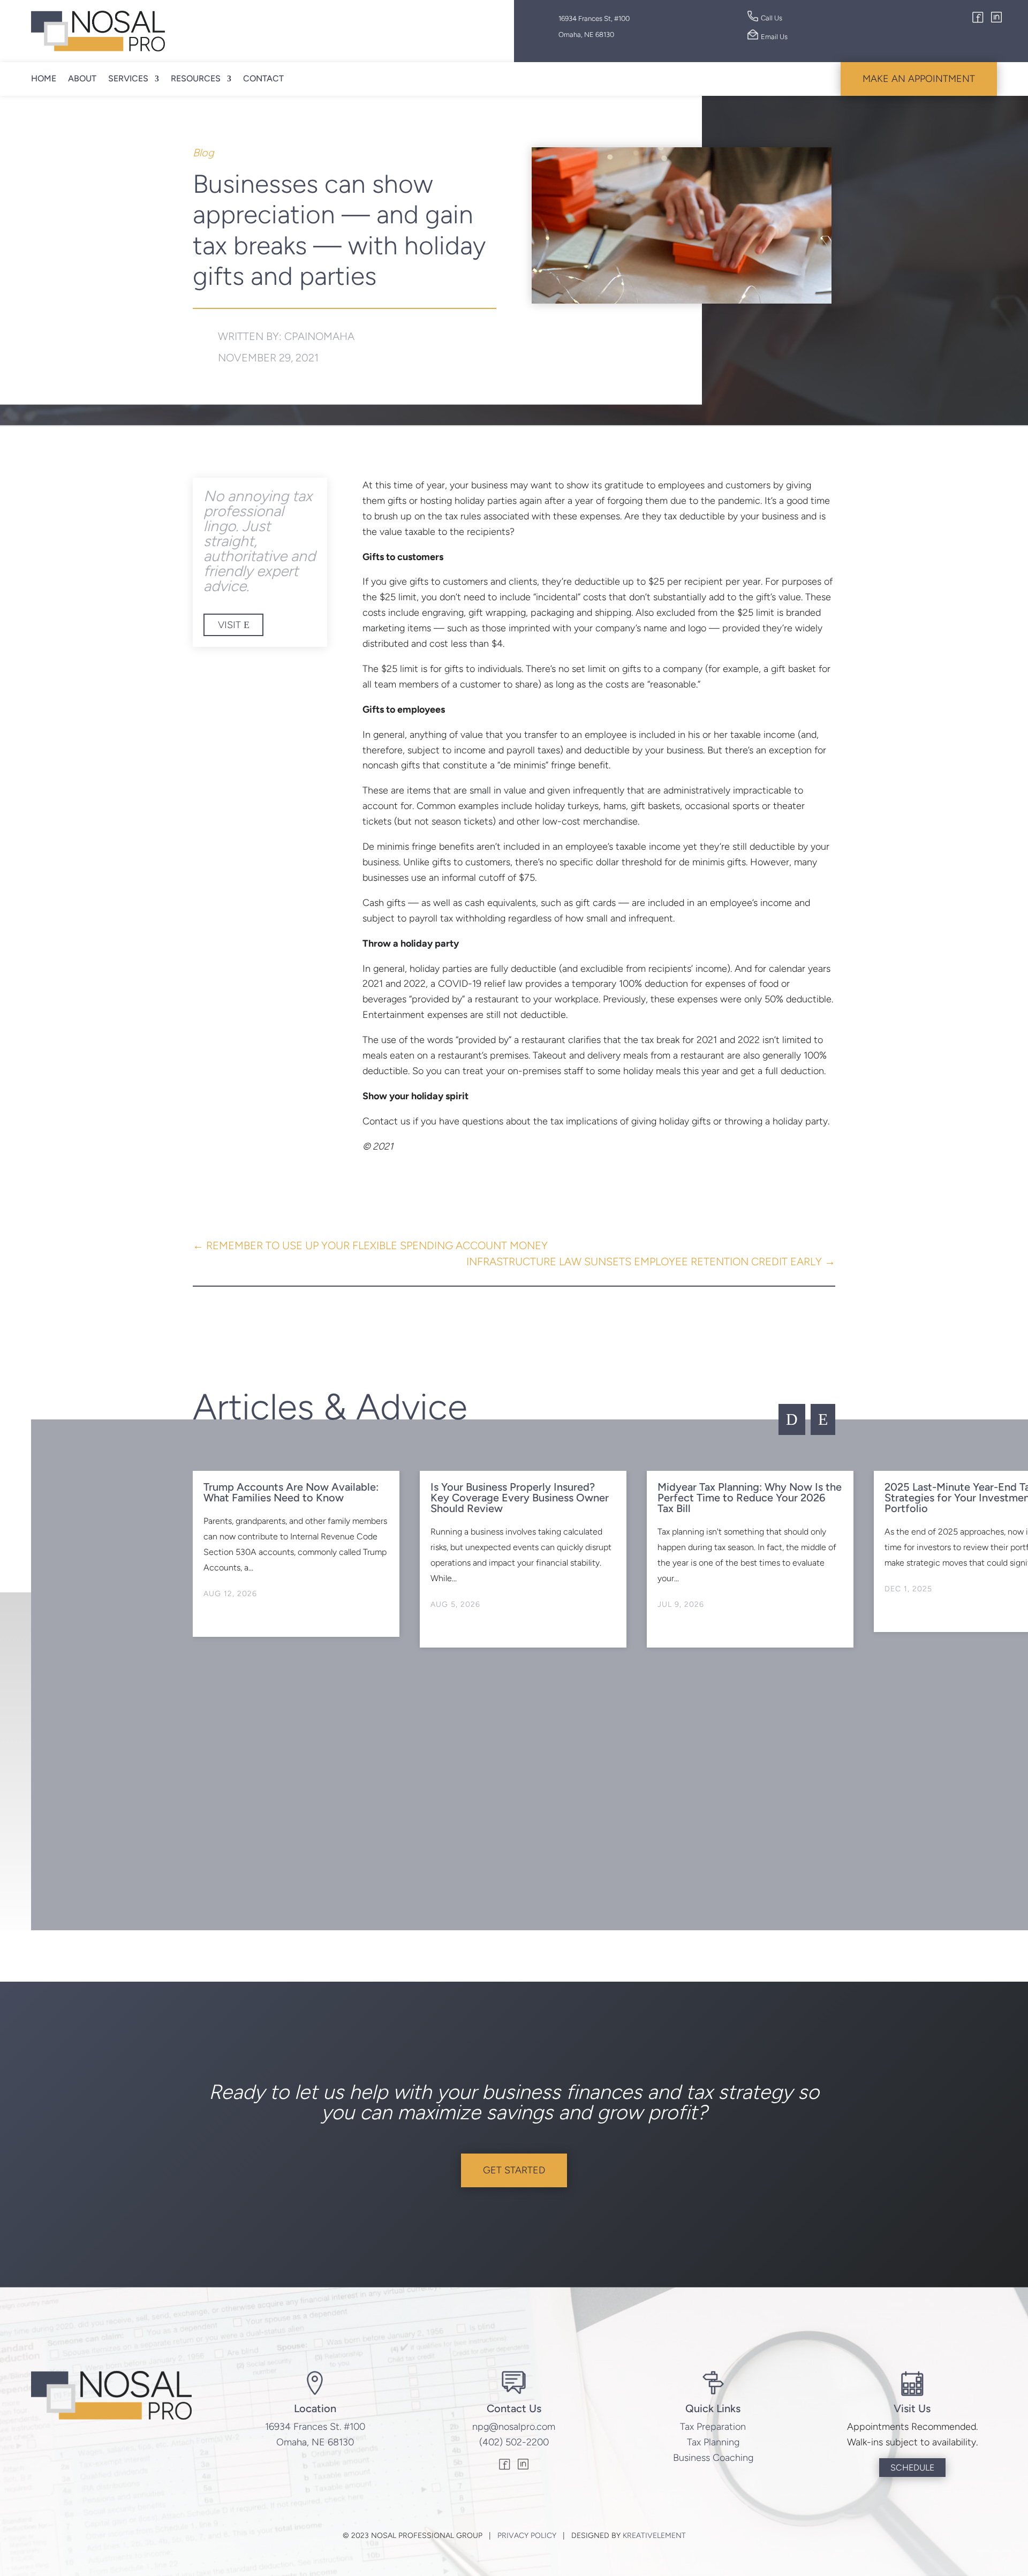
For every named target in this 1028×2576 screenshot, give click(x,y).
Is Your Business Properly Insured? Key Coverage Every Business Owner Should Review (520, 1498)
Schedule (912, 2468)
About (82, 78)
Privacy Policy (527, 2536)
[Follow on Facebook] (978, 19)
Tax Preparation (713, 2427)
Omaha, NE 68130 (315, 2442)
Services (128, 78)
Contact (263, 78)
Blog (203, 153)
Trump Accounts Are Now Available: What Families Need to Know (291, 1492)
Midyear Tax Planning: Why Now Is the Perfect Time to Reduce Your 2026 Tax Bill (750, 1498)
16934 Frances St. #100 (315, 2427)
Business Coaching (713, 2458)
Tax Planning (713, 2442)
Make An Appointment (919, 79)
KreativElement (654, 2536)
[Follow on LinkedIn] (996, 19)
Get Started (514, 2170)
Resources (196, 78)
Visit (229, 625)
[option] (296, 1554)
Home (44, 78)
